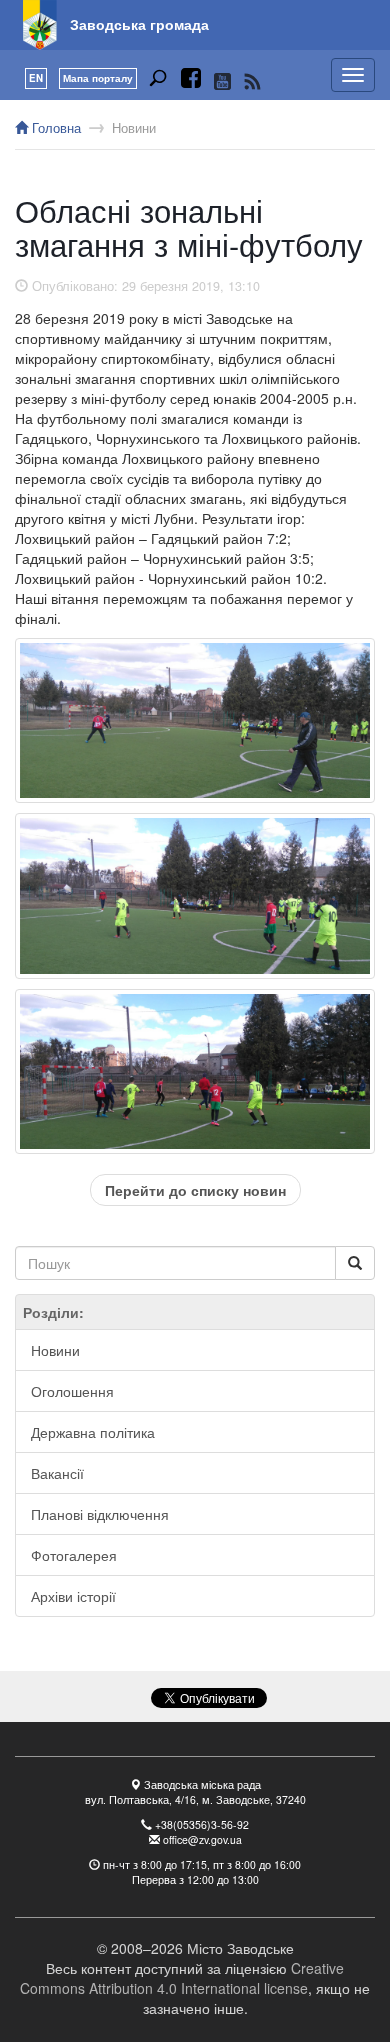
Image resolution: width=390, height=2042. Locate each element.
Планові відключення (100, 1514)
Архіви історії (73, 1596)
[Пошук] (158, 81)
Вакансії (57, 1473)
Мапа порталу (98, 78)
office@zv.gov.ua (202, 1839)
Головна (54, 128)
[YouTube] (222, 81)
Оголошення (72, 1391)
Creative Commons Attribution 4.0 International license (182, 1978)
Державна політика (93, 1432)
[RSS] (252, 81)
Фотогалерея (74, 1555)
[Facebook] (191, 81)
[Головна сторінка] (40, 25)
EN (36, 78)
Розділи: (53, 1312)
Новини (134, 128)
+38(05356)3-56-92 (202, 1824)
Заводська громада (139, 24)
